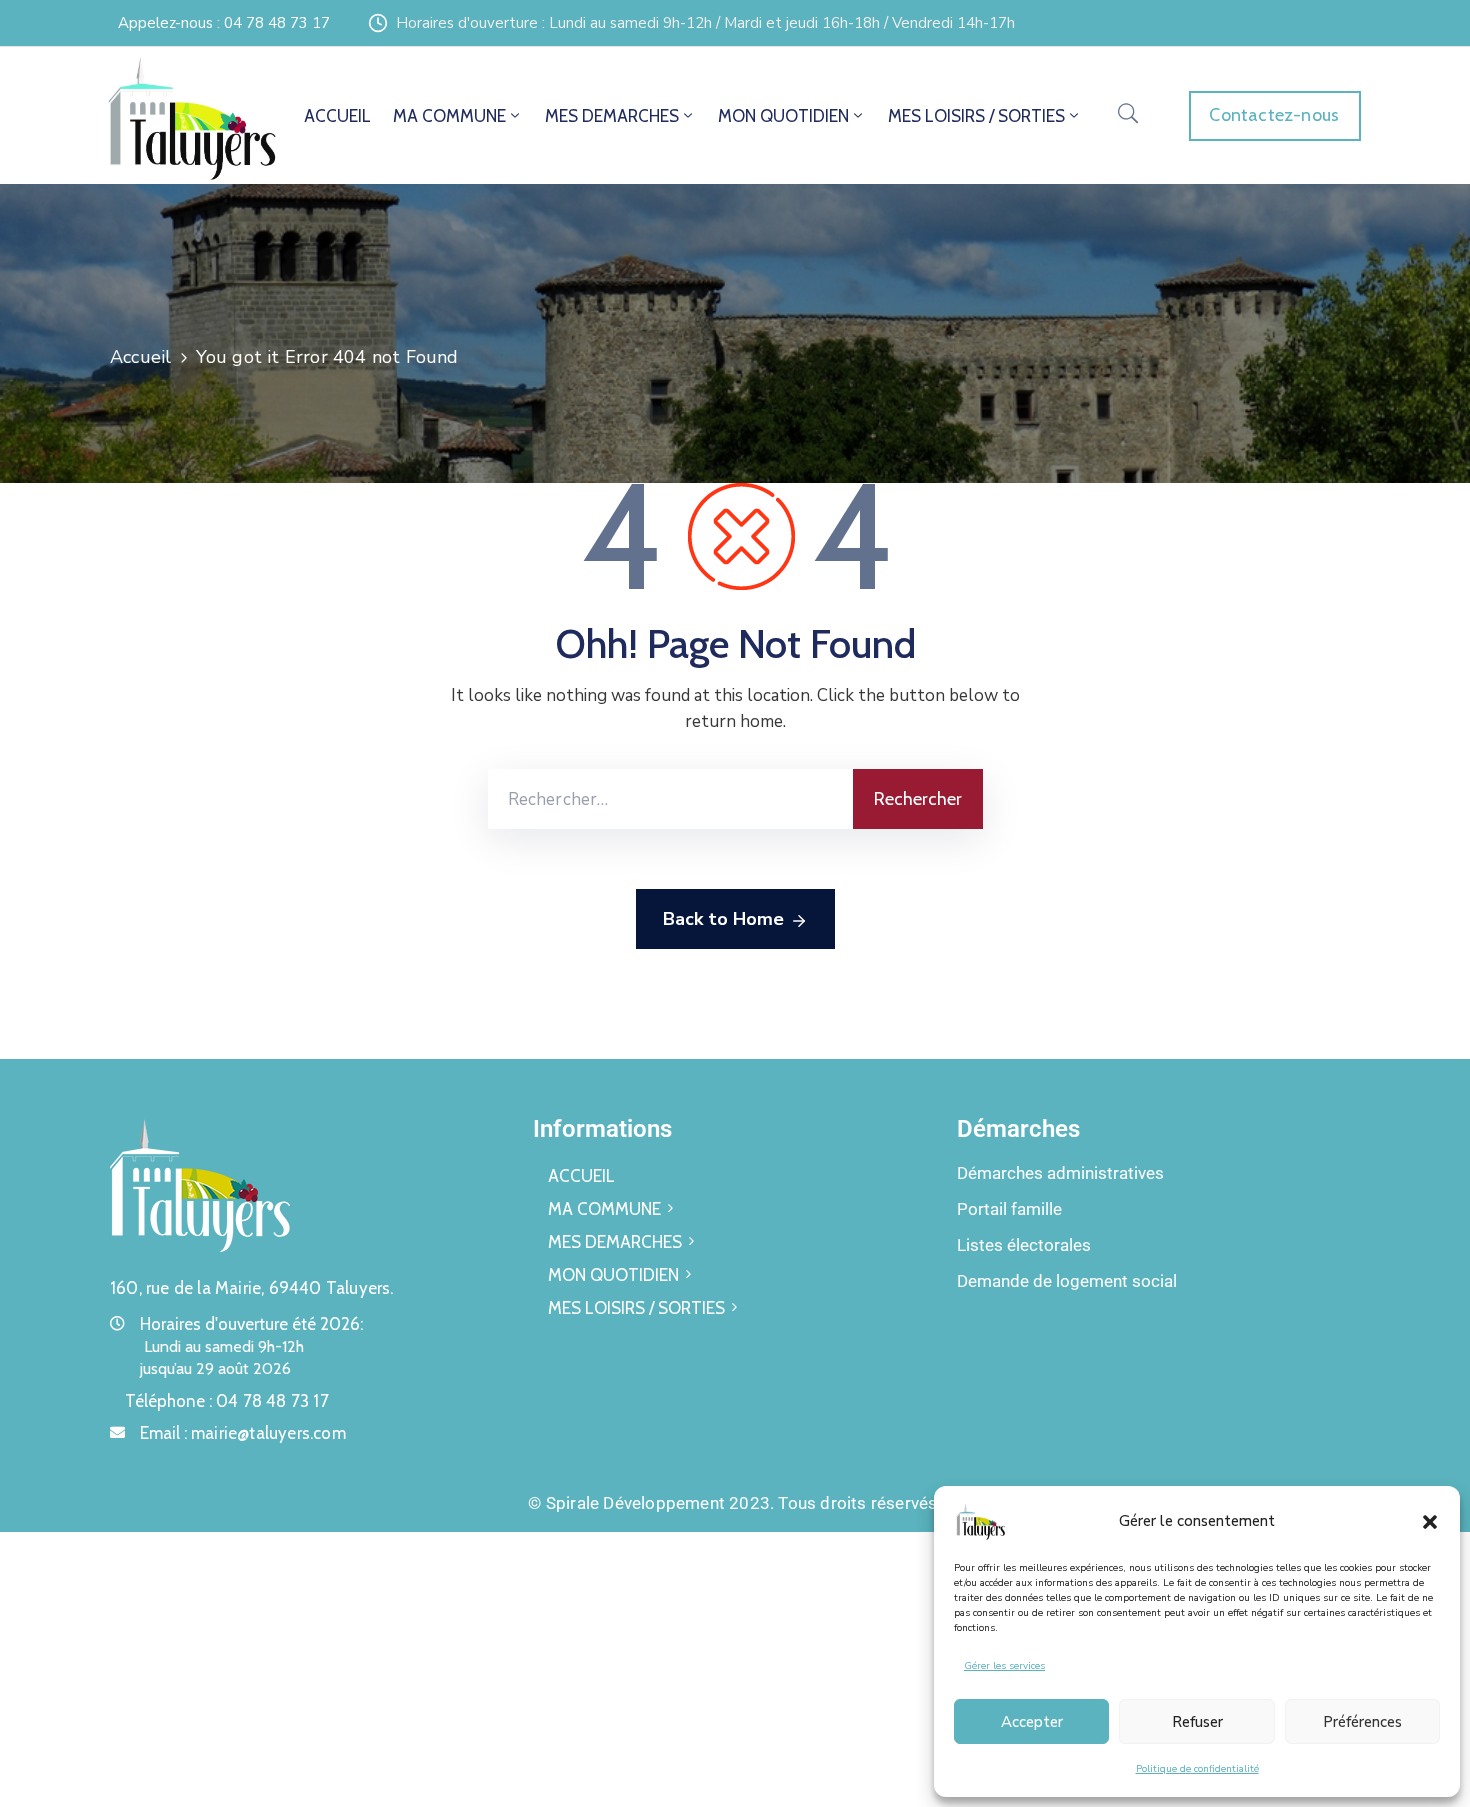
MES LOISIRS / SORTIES (976, 116)
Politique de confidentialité (1197, 1769)
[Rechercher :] (670, 799)
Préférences (1362, 1722)
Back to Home (723, 919)
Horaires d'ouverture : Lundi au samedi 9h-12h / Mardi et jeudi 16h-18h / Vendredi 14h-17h (705, 23)
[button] (1430, 1521)
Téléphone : (227, 1401)
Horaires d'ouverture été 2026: (251, 1324)
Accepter (1032, 1722)
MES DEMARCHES (612, 116)
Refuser (1197, 1722)
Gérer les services (1004, 1666)
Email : (243, 1433)
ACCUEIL (337, 116)
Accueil (140, 357)
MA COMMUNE (449, 116)
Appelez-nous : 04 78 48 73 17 (224, 23)
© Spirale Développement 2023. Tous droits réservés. (734, 1503)
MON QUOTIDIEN (783, 116)
